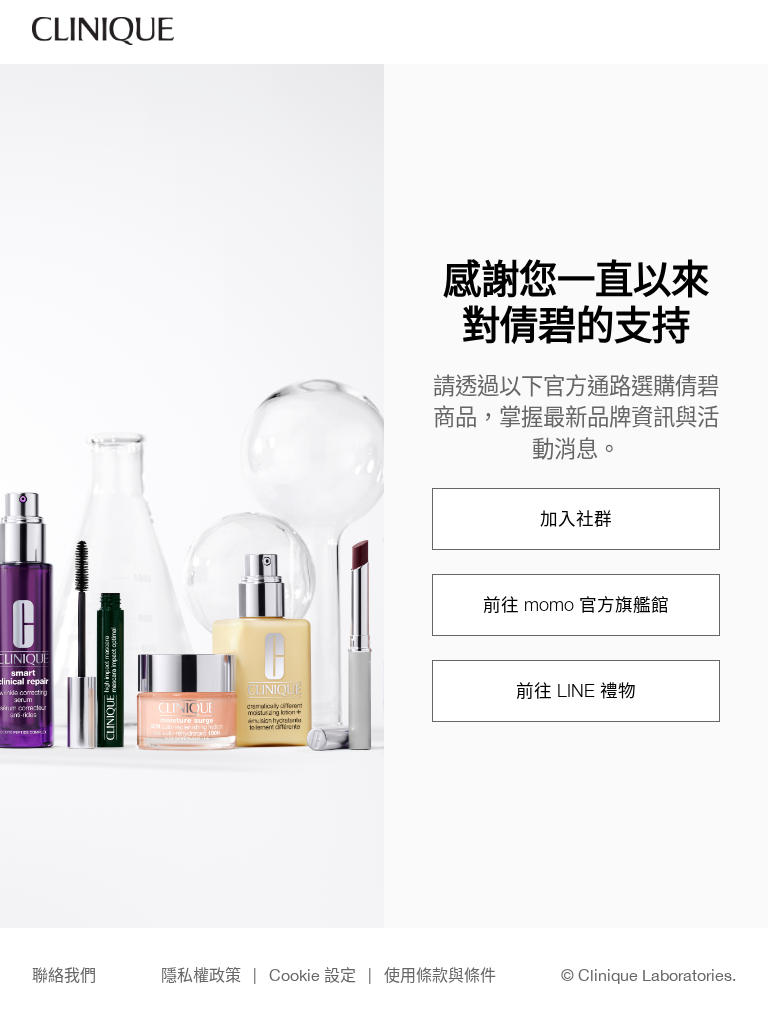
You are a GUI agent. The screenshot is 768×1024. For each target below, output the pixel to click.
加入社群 (576, 518)
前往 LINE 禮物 (576, 690)
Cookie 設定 (312, 975)
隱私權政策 (201, 975)
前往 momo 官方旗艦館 (576, 604)
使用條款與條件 (440, 975)
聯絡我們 (64, 975)
